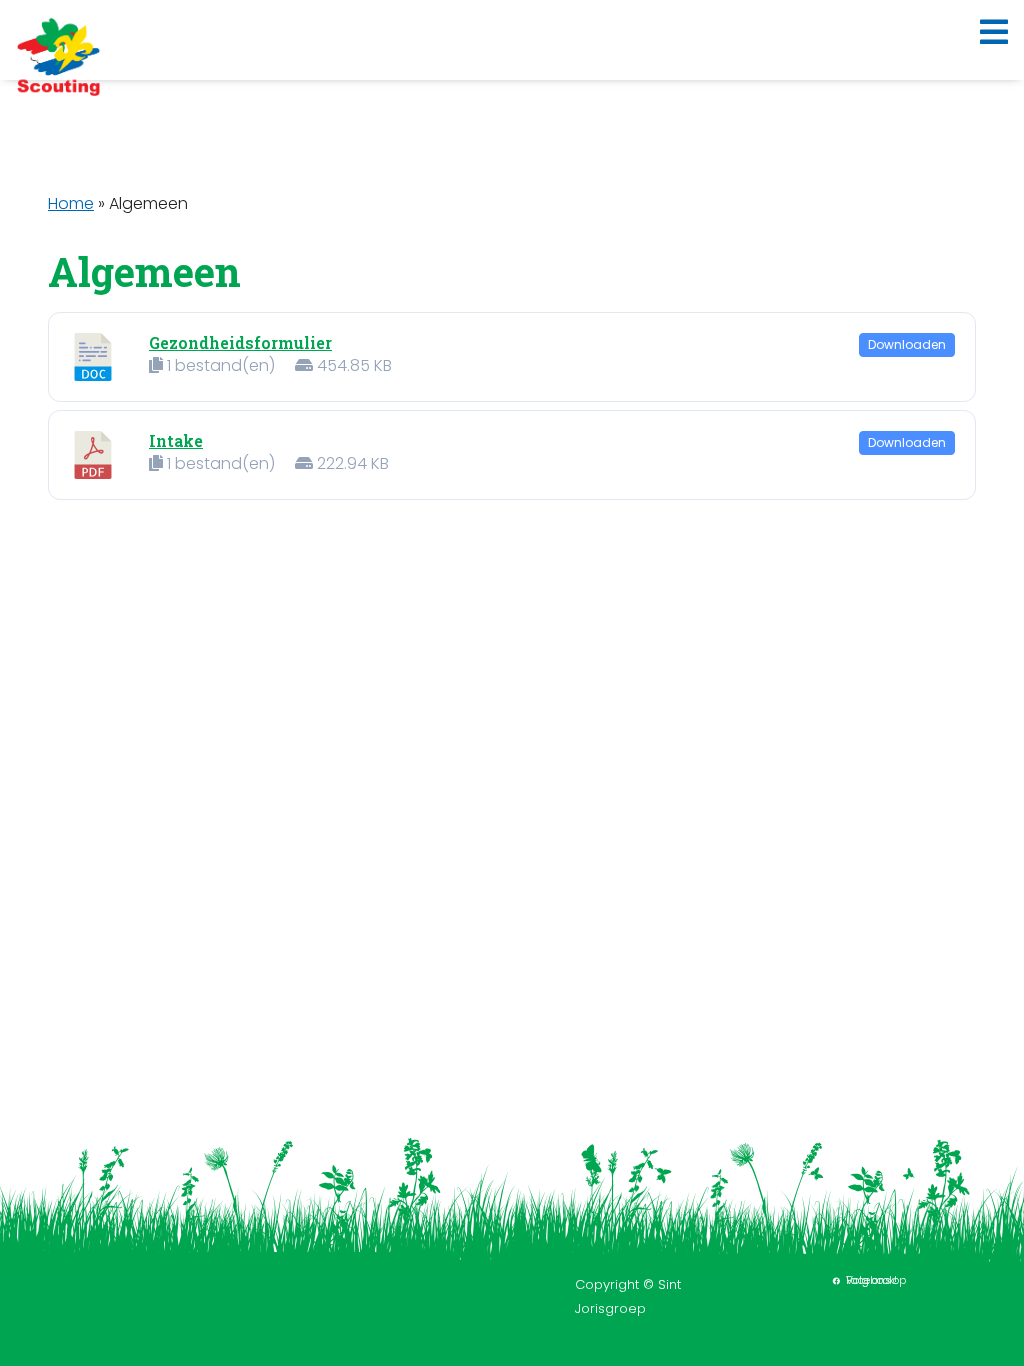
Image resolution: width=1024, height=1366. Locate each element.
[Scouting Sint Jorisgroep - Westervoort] (58, 56)
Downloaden (907, 344)
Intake (176, 440)
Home (71, 203)
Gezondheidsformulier (240, 342)
